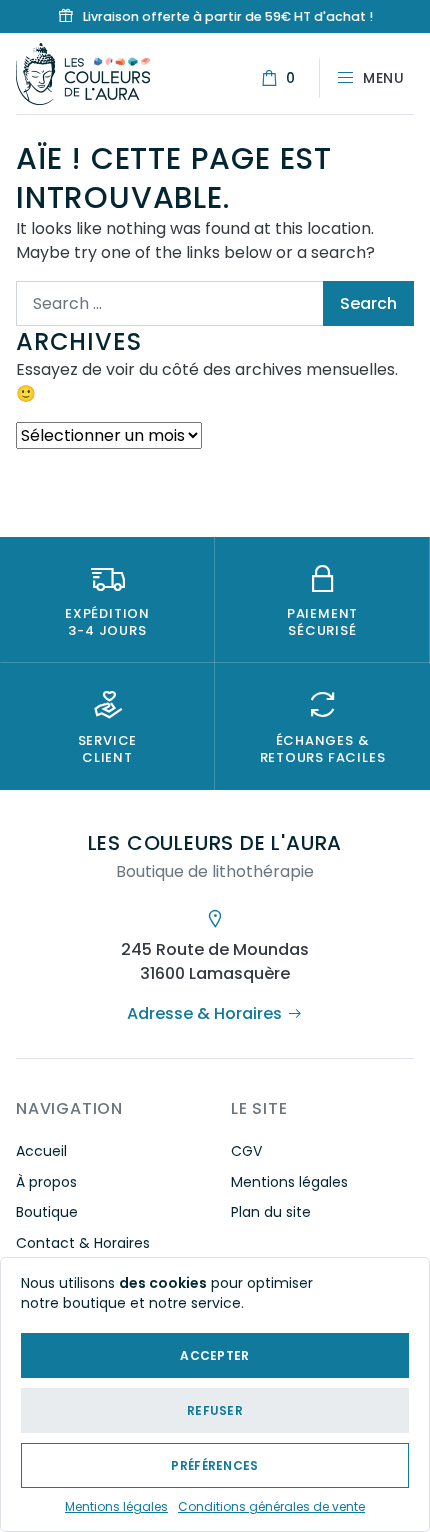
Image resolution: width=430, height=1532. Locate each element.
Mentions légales (116, 1506)
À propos (46, 1182)
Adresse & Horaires (204, 1013)
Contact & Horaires (83, 1243)
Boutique (47, 1212)
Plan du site (271, 1212)
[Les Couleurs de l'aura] (83, 72)
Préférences (215, 1465)
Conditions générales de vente (271, 1506)
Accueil (41, 1151)
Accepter (215, 1355)
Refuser (215, 1410)
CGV (246, 1151)
